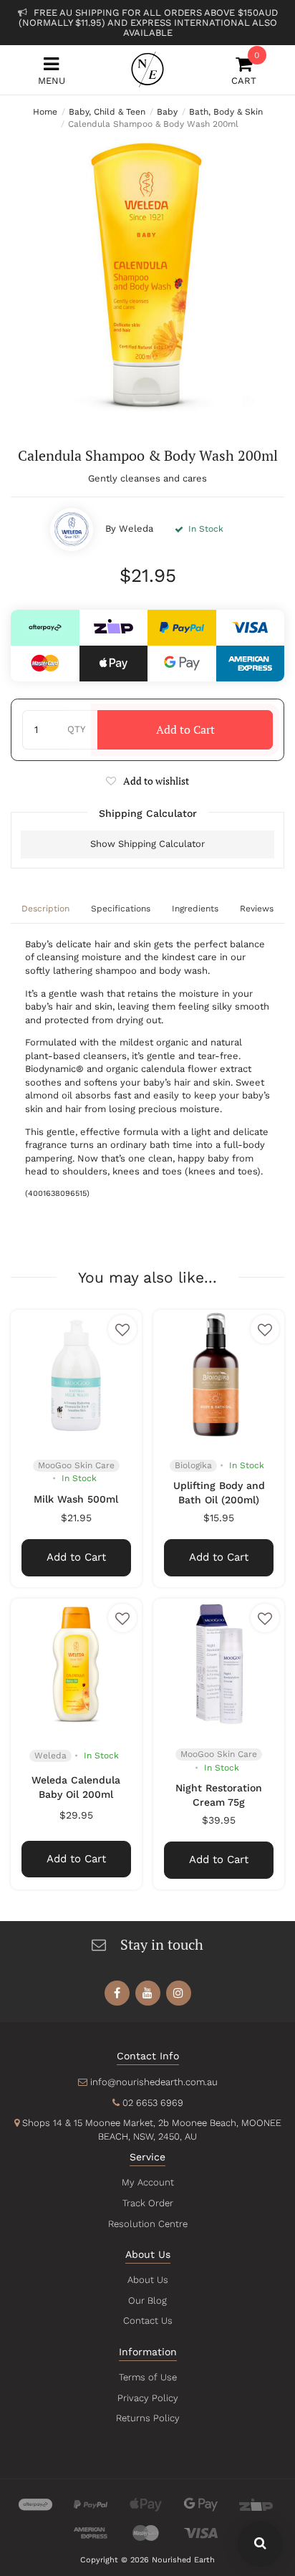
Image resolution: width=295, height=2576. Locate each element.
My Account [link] (148, 2182)
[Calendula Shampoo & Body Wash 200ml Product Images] (147, 274)
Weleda (136, 528)
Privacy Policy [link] (148, 2398)
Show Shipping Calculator (147, 844)
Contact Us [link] (148, 2321)
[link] (117, 1993)
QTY (76, 729)
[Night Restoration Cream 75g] (219, 1664)
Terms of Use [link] (148, 2377)
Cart (244, 71)
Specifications (121, 909)
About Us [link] (148, 2280)
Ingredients (195, 909)
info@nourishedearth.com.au (154, 2082)
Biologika (193, 1465)
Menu (52, 81)
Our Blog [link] (147, 2300)
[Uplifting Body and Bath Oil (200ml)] (219, 1375)
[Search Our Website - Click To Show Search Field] (260, 2544)
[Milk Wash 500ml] (76, 1375)
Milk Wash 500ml (76, 1499)
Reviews (257, 909)
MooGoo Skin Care (76, 1465)
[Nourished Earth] (147, 70)
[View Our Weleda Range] (72, 530)
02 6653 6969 (153, 2103)
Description (45, 909)
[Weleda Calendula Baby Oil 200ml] (76, 1664)
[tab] (45, 910)
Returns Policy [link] (148, 2418)
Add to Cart (185, 729)
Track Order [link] (148, 2203)
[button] (147, 781)
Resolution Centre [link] (148, 2224)
